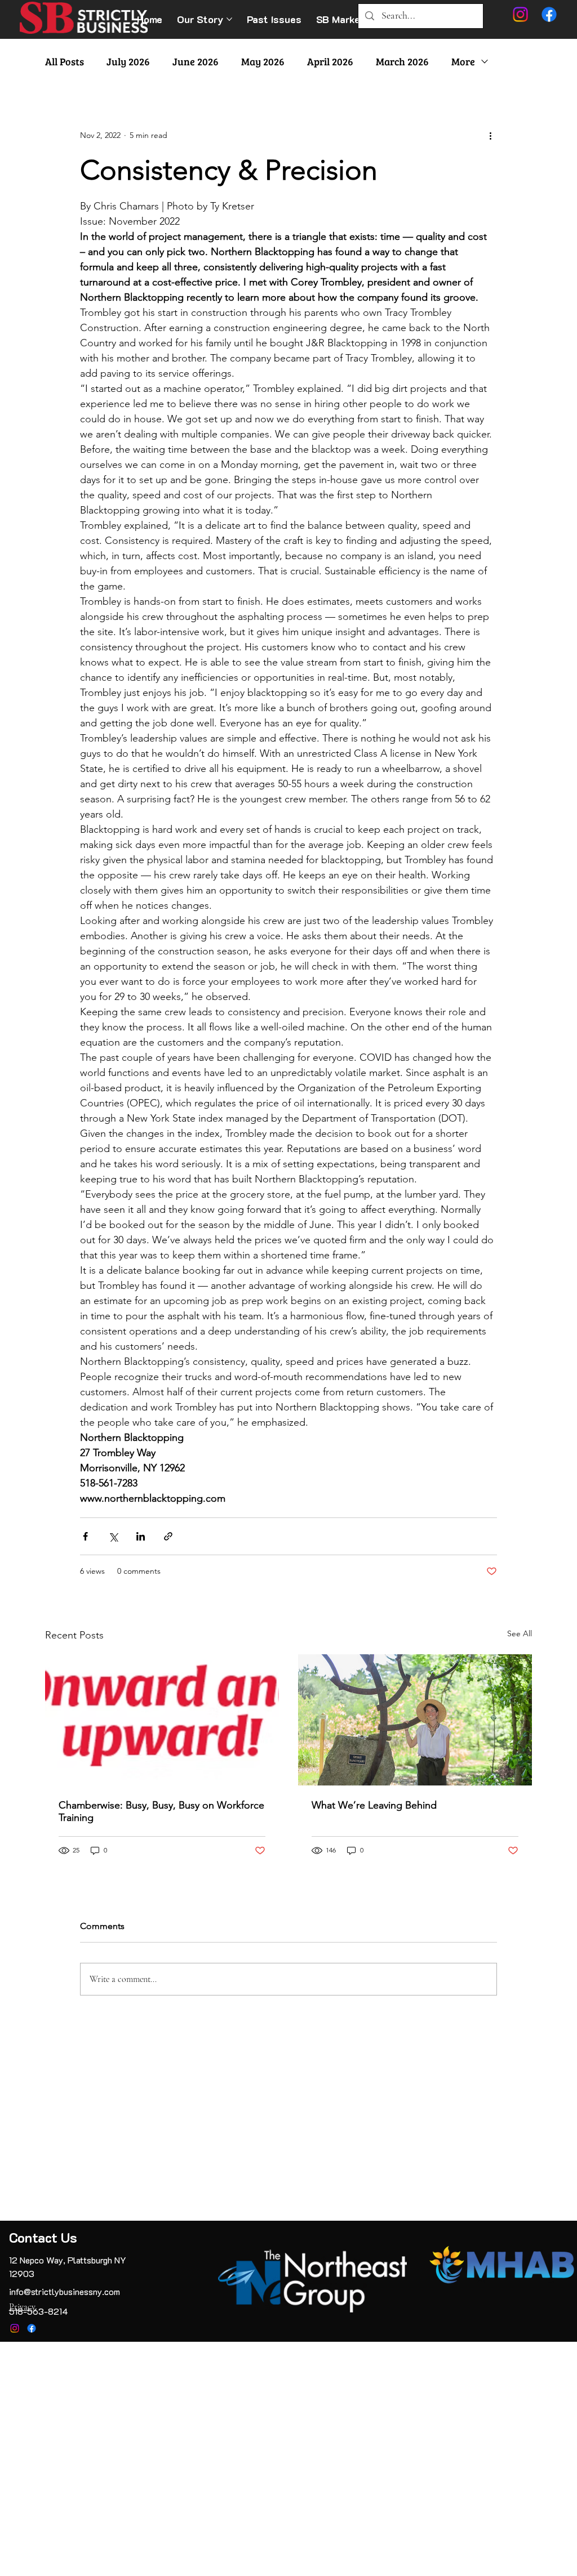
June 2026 (196, 61)
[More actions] (490, 136)
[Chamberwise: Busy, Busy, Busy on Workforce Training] (162, 1720)
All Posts (65, 61)
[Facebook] (32, 2328)
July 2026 (128, 61)
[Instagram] (15, 2328)
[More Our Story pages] (229, 19)
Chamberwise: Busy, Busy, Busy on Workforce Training (161, 1811)
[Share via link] (168, 1536)
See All (520, 1633)
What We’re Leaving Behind (374, 1805)
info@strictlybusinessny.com (65, 2291)
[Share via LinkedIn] (141, 1536)
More (463, 61)
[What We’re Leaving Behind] (415, 1720)
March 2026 (402, 61)
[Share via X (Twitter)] (113, 1536)
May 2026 (263, 61)
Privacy (22, 2307)
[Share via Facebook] (85, 1536)
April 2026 (330, 61)
